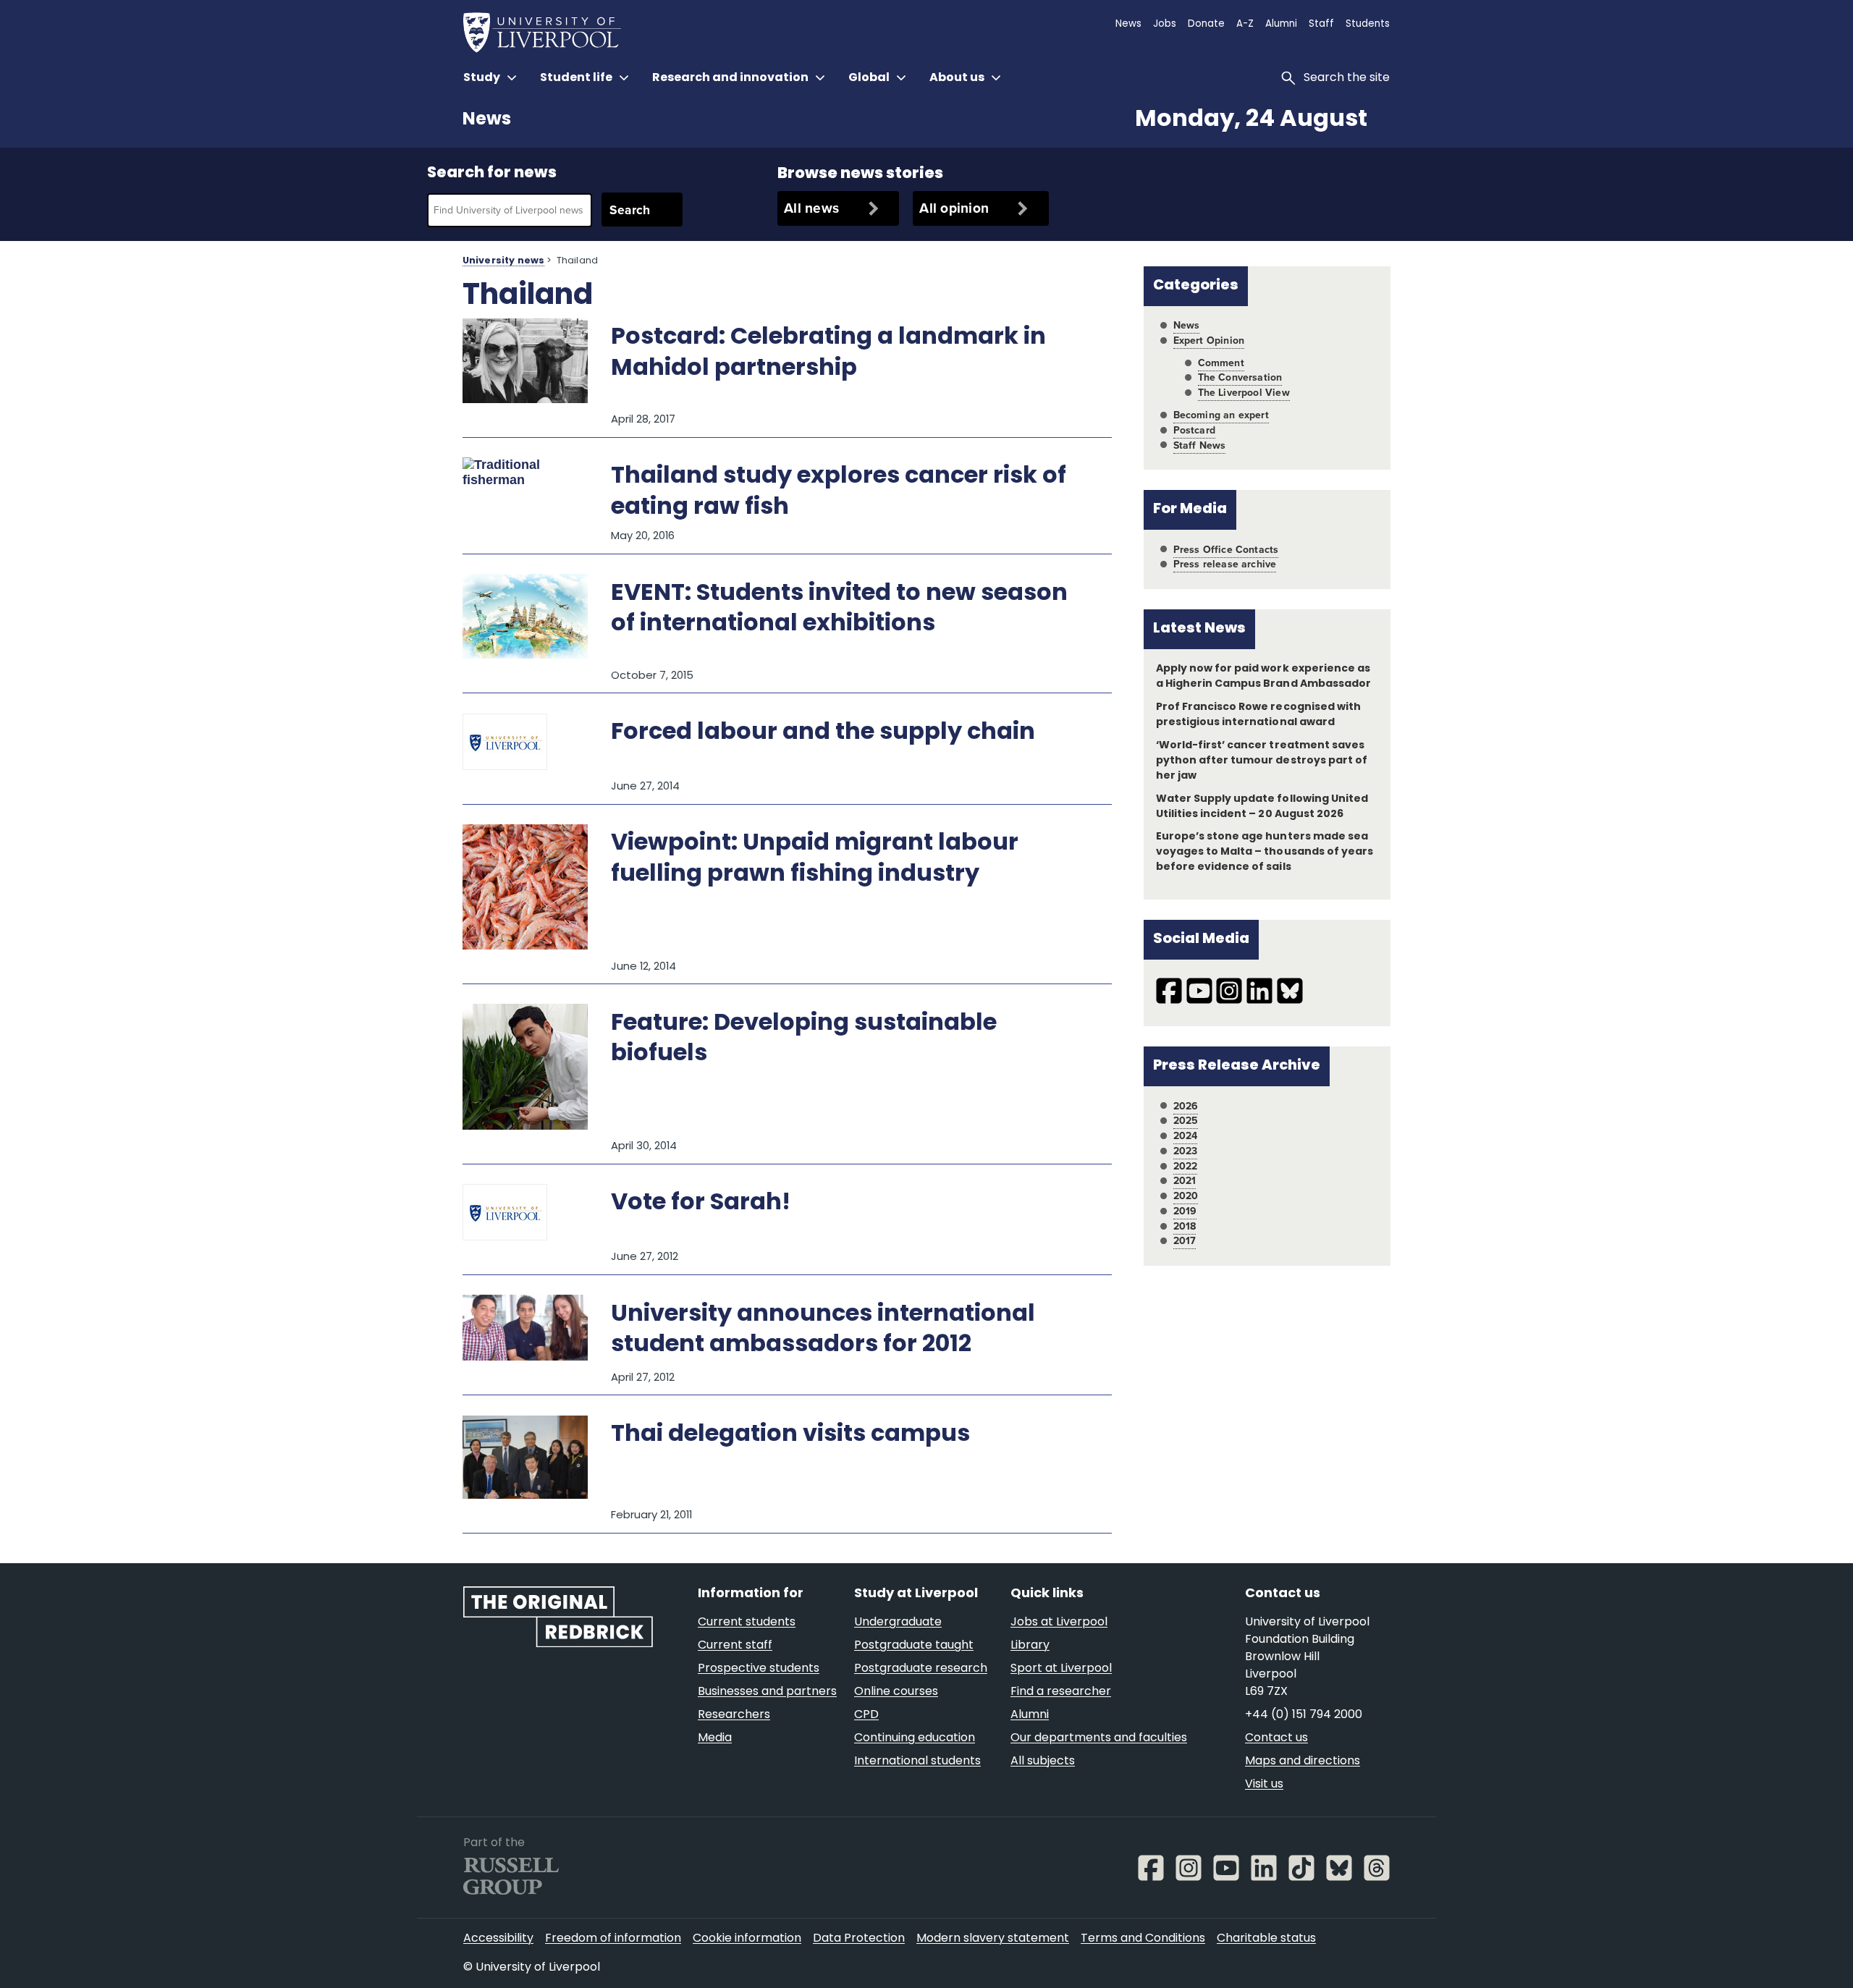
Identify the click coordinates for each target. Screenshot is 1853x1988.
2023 (1186, 1151)
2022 (1186, 1166)
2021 (1185, 1181)
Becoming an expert (1221, 415)
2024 (1186, 1136)
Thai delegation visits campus (790, 1435)
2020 (1186, 1196)
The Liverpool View (1244, 393)
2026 (1186, 1106)
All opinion (954, 208)
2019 (1185, 1211)
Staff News (1200, 445)
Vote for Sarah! (701, 1204)
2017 (1185, 1241)
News (487, 120)
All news (811, 208)
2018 (1185, 1226)
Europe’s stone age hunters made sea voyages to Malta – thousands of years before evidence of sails (1265, 852)
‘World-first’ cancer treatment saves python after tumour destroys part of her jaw (1262, 761)
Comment (1221, 363)
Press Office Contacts (1226, 550)
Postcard (1194, 430)
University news (503, 261)
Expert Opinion (1209, 341)
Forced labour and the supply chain (823, 733)
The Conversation (1240, 377)
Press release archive (1225, 564)
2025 (1186, 1121)
